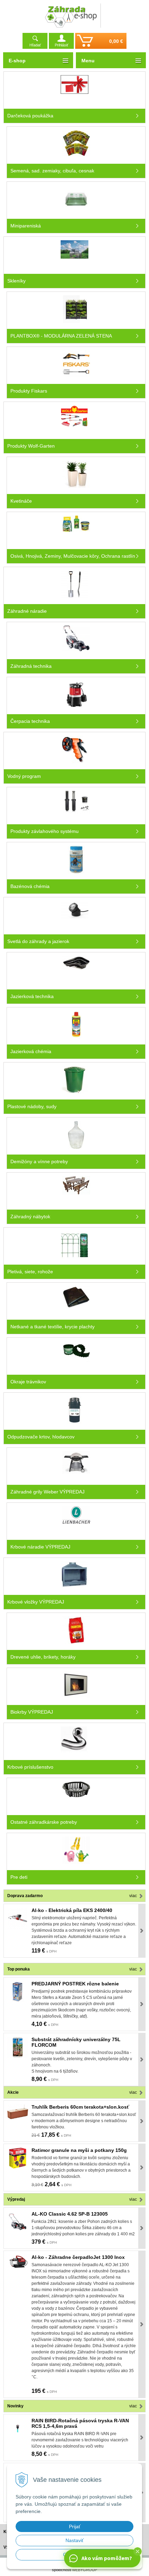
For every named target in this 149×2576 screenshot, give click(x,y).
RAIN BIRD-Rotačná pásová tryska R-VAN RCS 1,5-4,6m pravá (80, 2423)
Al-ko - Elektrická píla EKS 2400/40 (72, 1910)
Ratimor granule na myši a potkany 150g (79, 2150)
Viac (133, 1896)
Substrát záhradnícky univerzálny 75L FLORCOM (76, 2042)
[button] (138, 2551)
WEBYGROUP (85, 2570)
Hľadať (35, 45)
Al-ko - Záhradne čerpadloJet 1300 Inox (78, 2257)
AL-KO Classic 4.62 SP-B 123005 (70, 2214)
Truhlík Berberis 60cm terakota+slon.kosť (80, 2107)
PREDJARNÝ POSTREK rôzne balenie (75, 1984)
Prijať (75, 2526)
